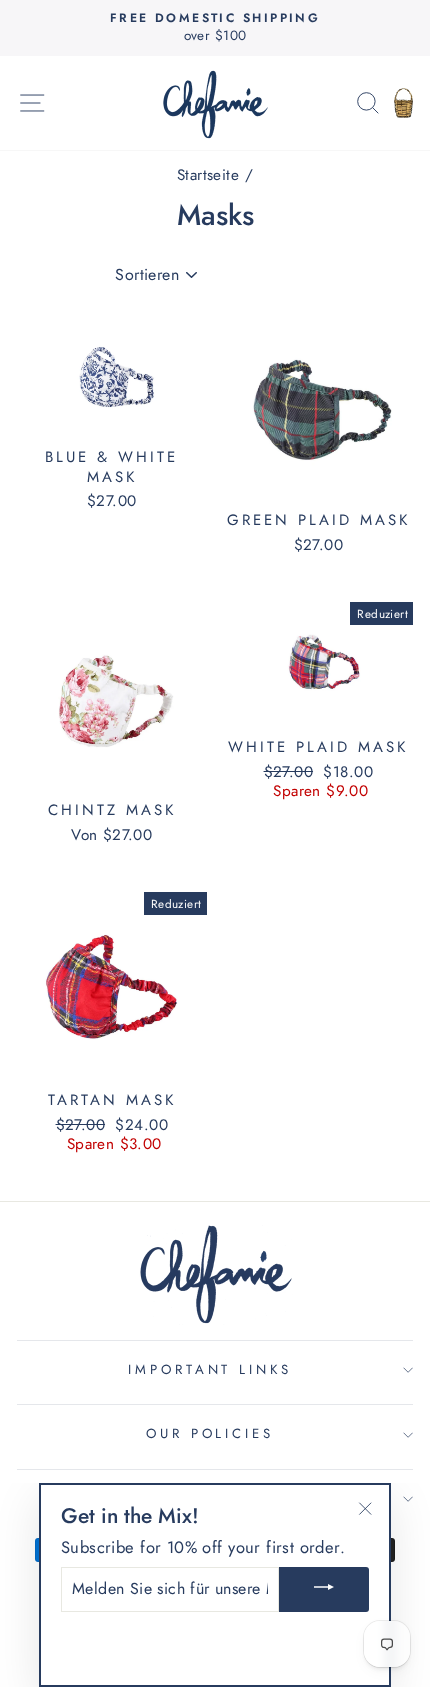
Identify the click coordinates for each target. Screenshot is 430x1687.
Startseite (208, 175)
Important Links (210, 1369)
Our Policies (210, 1433)
